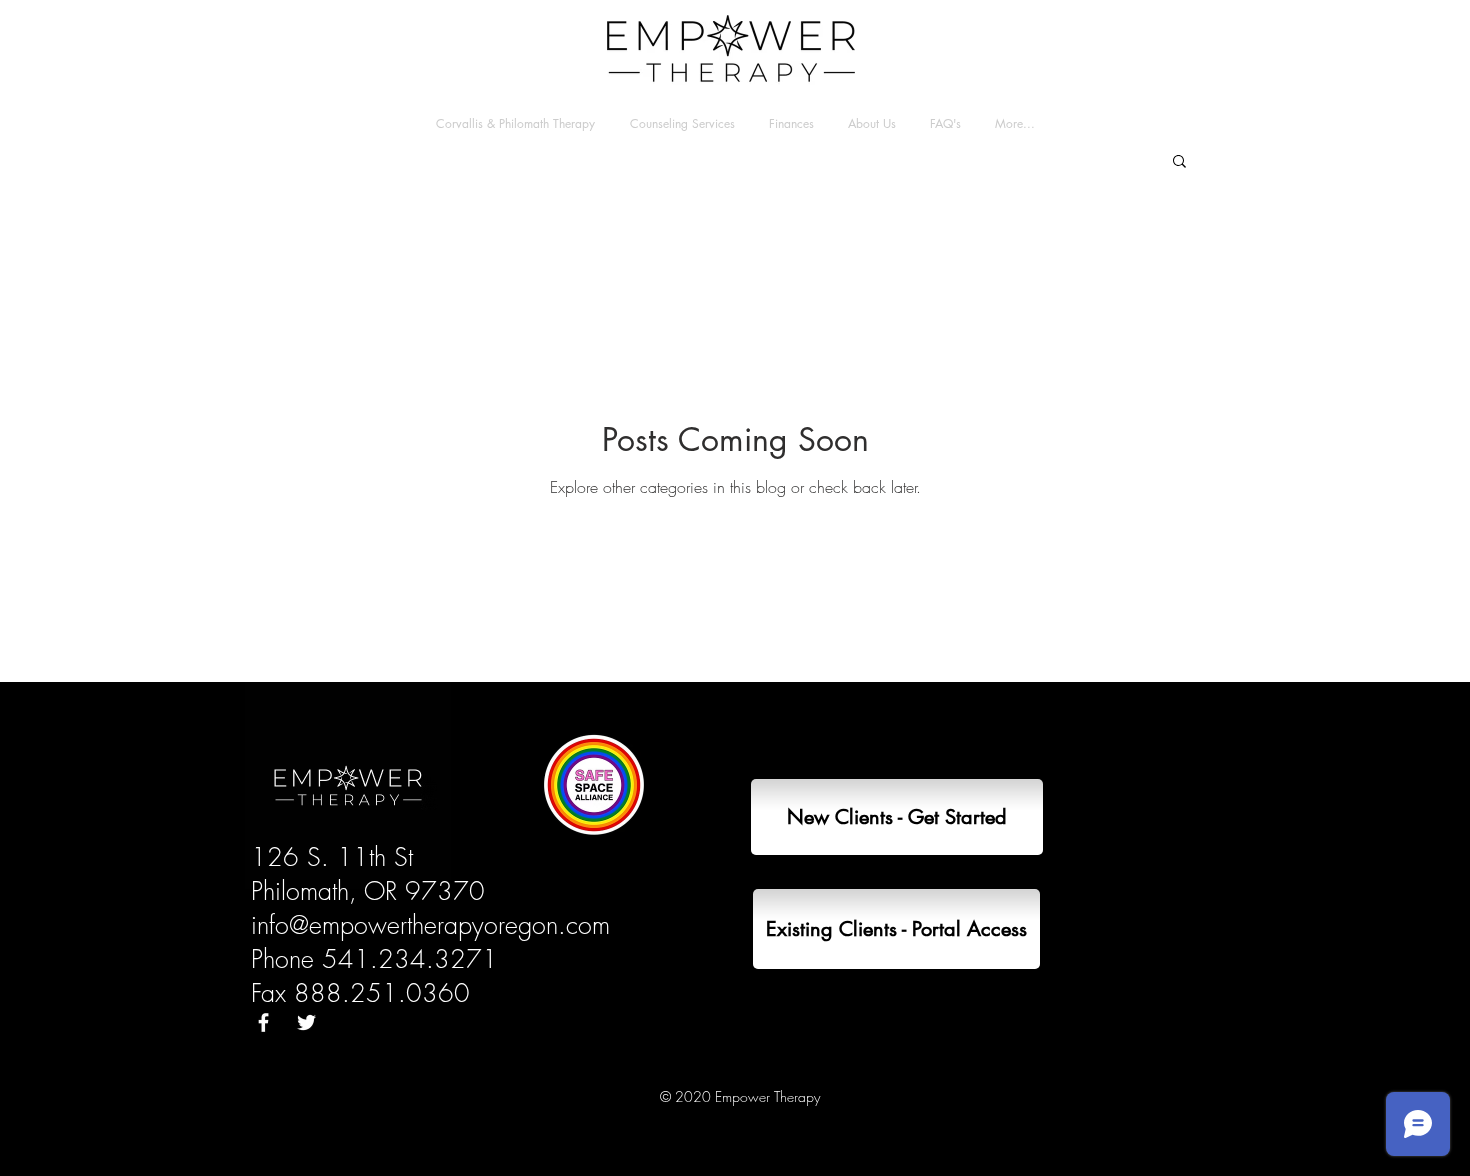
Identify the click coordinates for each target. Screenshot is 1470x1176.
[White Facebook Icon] (263, 1022)
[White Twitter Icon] (306, 1022)
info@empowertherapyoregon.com (430, 925)
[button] (1179, 162)
